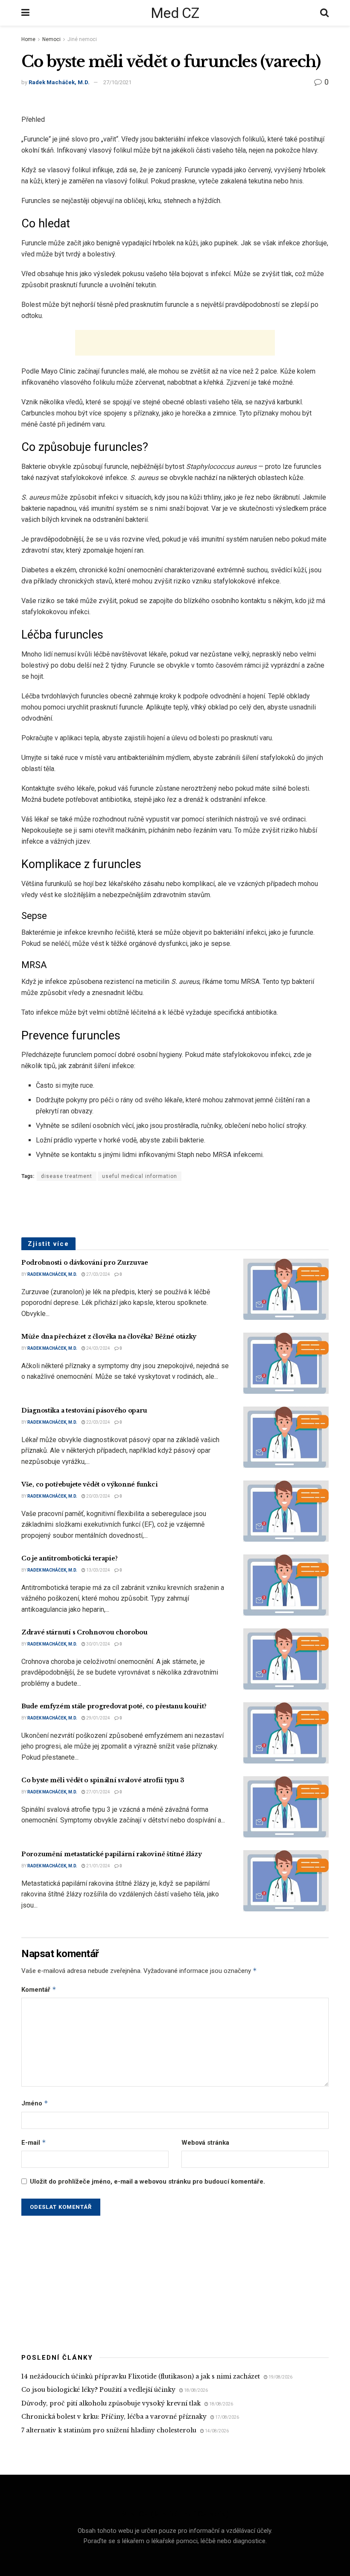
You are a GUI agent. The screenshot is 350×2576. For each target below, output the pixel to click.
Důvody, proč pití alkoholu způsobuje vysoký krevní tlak (111, 2403)
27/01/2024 (98, 1792)
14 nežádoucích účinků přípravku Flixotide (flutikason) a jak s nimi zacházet (141, 2376)
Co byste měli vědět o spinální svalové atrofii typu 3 (103, 1780)
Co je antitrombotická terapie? (70, 1558)
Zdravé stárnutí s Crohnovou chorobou (85, 1632)
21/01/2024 (98, 1866)
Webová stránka (205, 2143)
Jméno (35, 2103)
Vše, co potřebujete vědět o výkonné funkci (89, 1484)
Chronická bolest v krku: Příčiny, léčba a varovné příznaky (114, 2417)
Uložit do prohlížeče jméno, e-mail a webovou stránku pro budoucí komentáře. (147, 2182)
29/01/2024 (98, 1718)
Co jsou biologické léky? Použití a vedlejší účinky (98, 2390)
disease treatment (67, 1176)
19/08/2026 (280, 2377)
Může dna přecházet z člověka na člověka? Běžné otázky (109, 1337)
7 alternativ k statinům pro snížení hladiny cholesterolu (109, 2430)
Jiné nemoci (82, 39)
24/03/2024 (98, 1348)
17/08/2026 (227, 2417)
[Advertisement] (175, 343)
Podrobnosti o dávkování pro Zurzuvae (85, 1263)
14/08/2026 (216, 2431)
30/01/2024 (98, 1644)
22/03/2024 (98, 1422)
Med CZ (175, 13)
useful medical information (140, 1176)
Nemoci (51, 39)
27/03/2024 (98, 1274)
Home (28, 39)
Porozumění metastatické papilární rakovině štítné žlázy (112, 1854)
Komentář (39, 1989)
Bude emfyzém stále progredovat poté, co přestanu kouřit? (114, 1706)
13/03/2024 (98, 1570)
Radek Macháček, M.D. (59, 82)
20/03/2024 (98, 1496)
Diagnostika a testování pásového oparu (84, 1410)
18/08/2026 (195, 2390)
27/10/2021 (117, 82)
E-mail (34, 2142)
